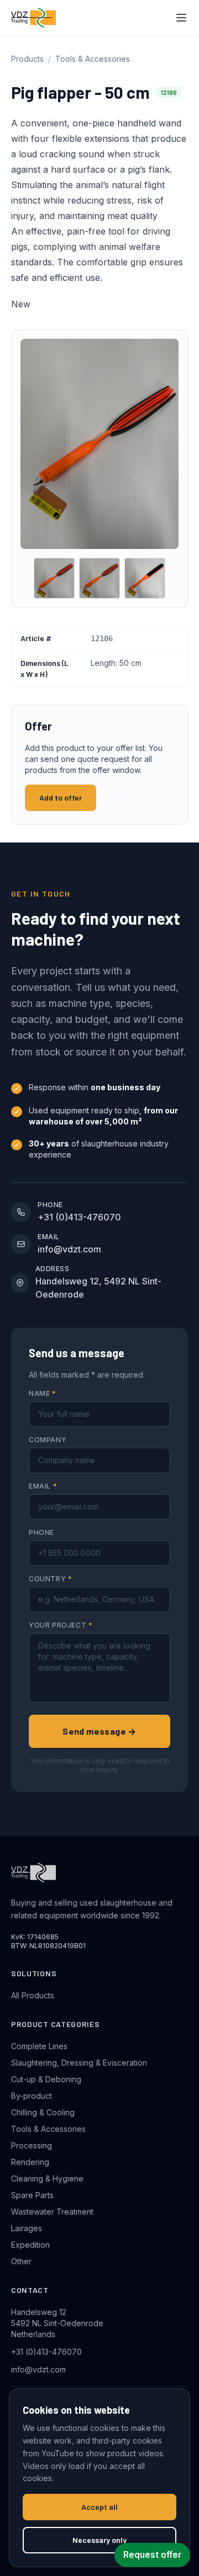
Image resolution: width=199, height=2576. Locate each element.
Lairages (27, 2228)
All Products (33, 1995)
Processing (32, 2145)
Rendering (30, 2162)
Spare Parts (32, 2195)
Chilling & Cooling (43, 2112)
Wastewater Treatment (52, 2212)
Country (50, 1579)
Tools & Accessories (93, 59)
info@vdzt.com (38, 2369)
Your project (61, 1625)
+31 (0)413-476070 (46, 2352)
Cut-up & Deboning (46, 2079)
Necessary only (99, 2540)
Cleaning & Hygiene (47, 2178)
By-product (32, 2096)
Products (27, 59)
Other (21, 2261)
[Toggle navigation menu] (181, 18)
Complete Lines (39, 2046)
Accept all (99, 2507)
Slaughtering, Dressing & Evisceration (79, 2063)
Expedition (30, 2245)
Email (43, 1486)
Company (48, 1440)
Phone (41, 1532)
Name (43, 1393)
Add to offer (61, 798)
